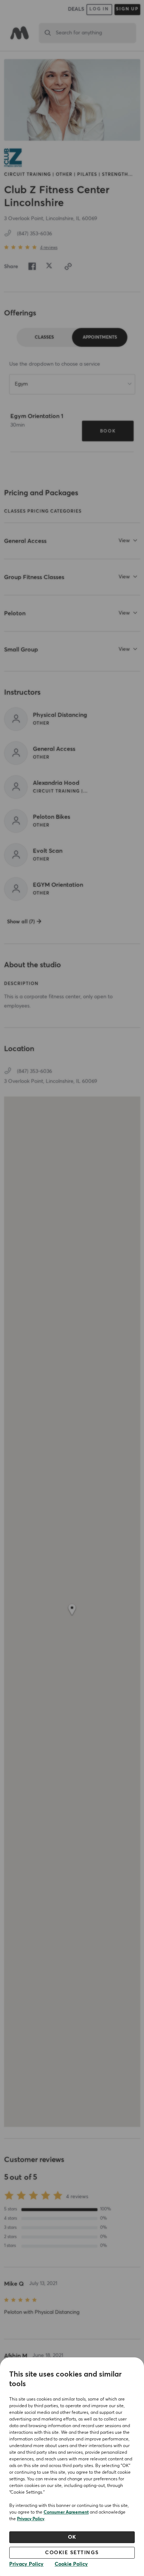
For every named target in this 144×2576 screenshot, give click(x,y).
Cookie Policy (71, 2564)
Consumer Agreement (66, 2512)
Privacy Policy (31, 2519)
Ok (72, 2537)
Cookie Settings (72, 2553)
